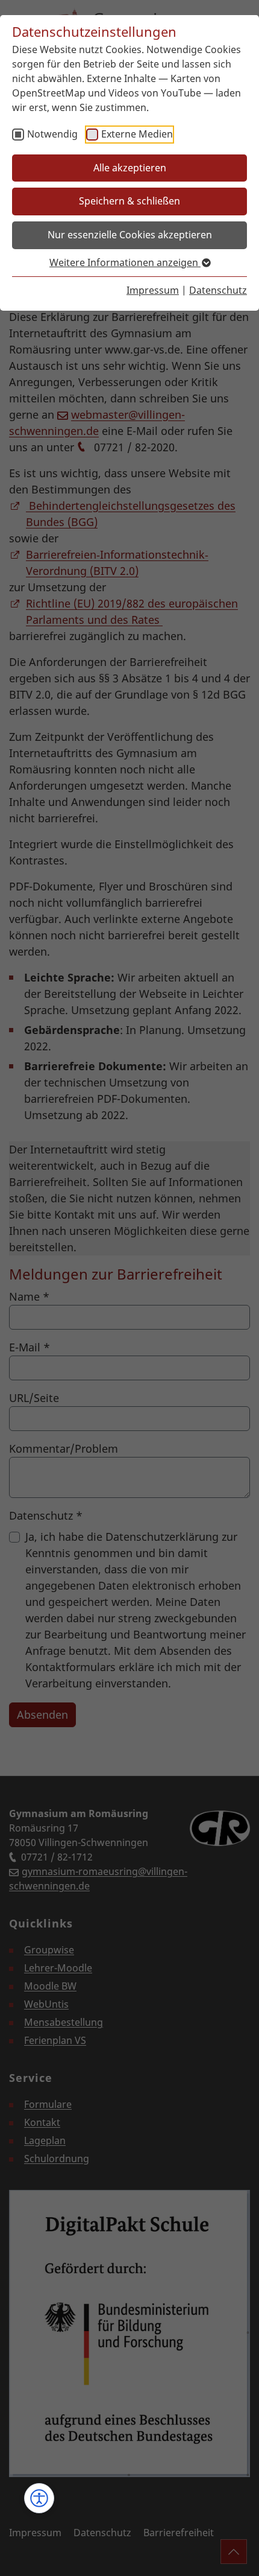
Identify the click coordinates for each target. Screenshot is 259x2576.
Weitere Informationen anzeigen (125, 262)
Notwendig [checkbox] (52, 134)
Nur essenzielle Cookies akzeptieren (130, 235)
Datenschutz (218, 290)
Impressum (153, 290)
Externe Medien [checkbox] (137, 134)
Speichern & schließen (129, 201)
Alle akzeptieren (130, 168)
